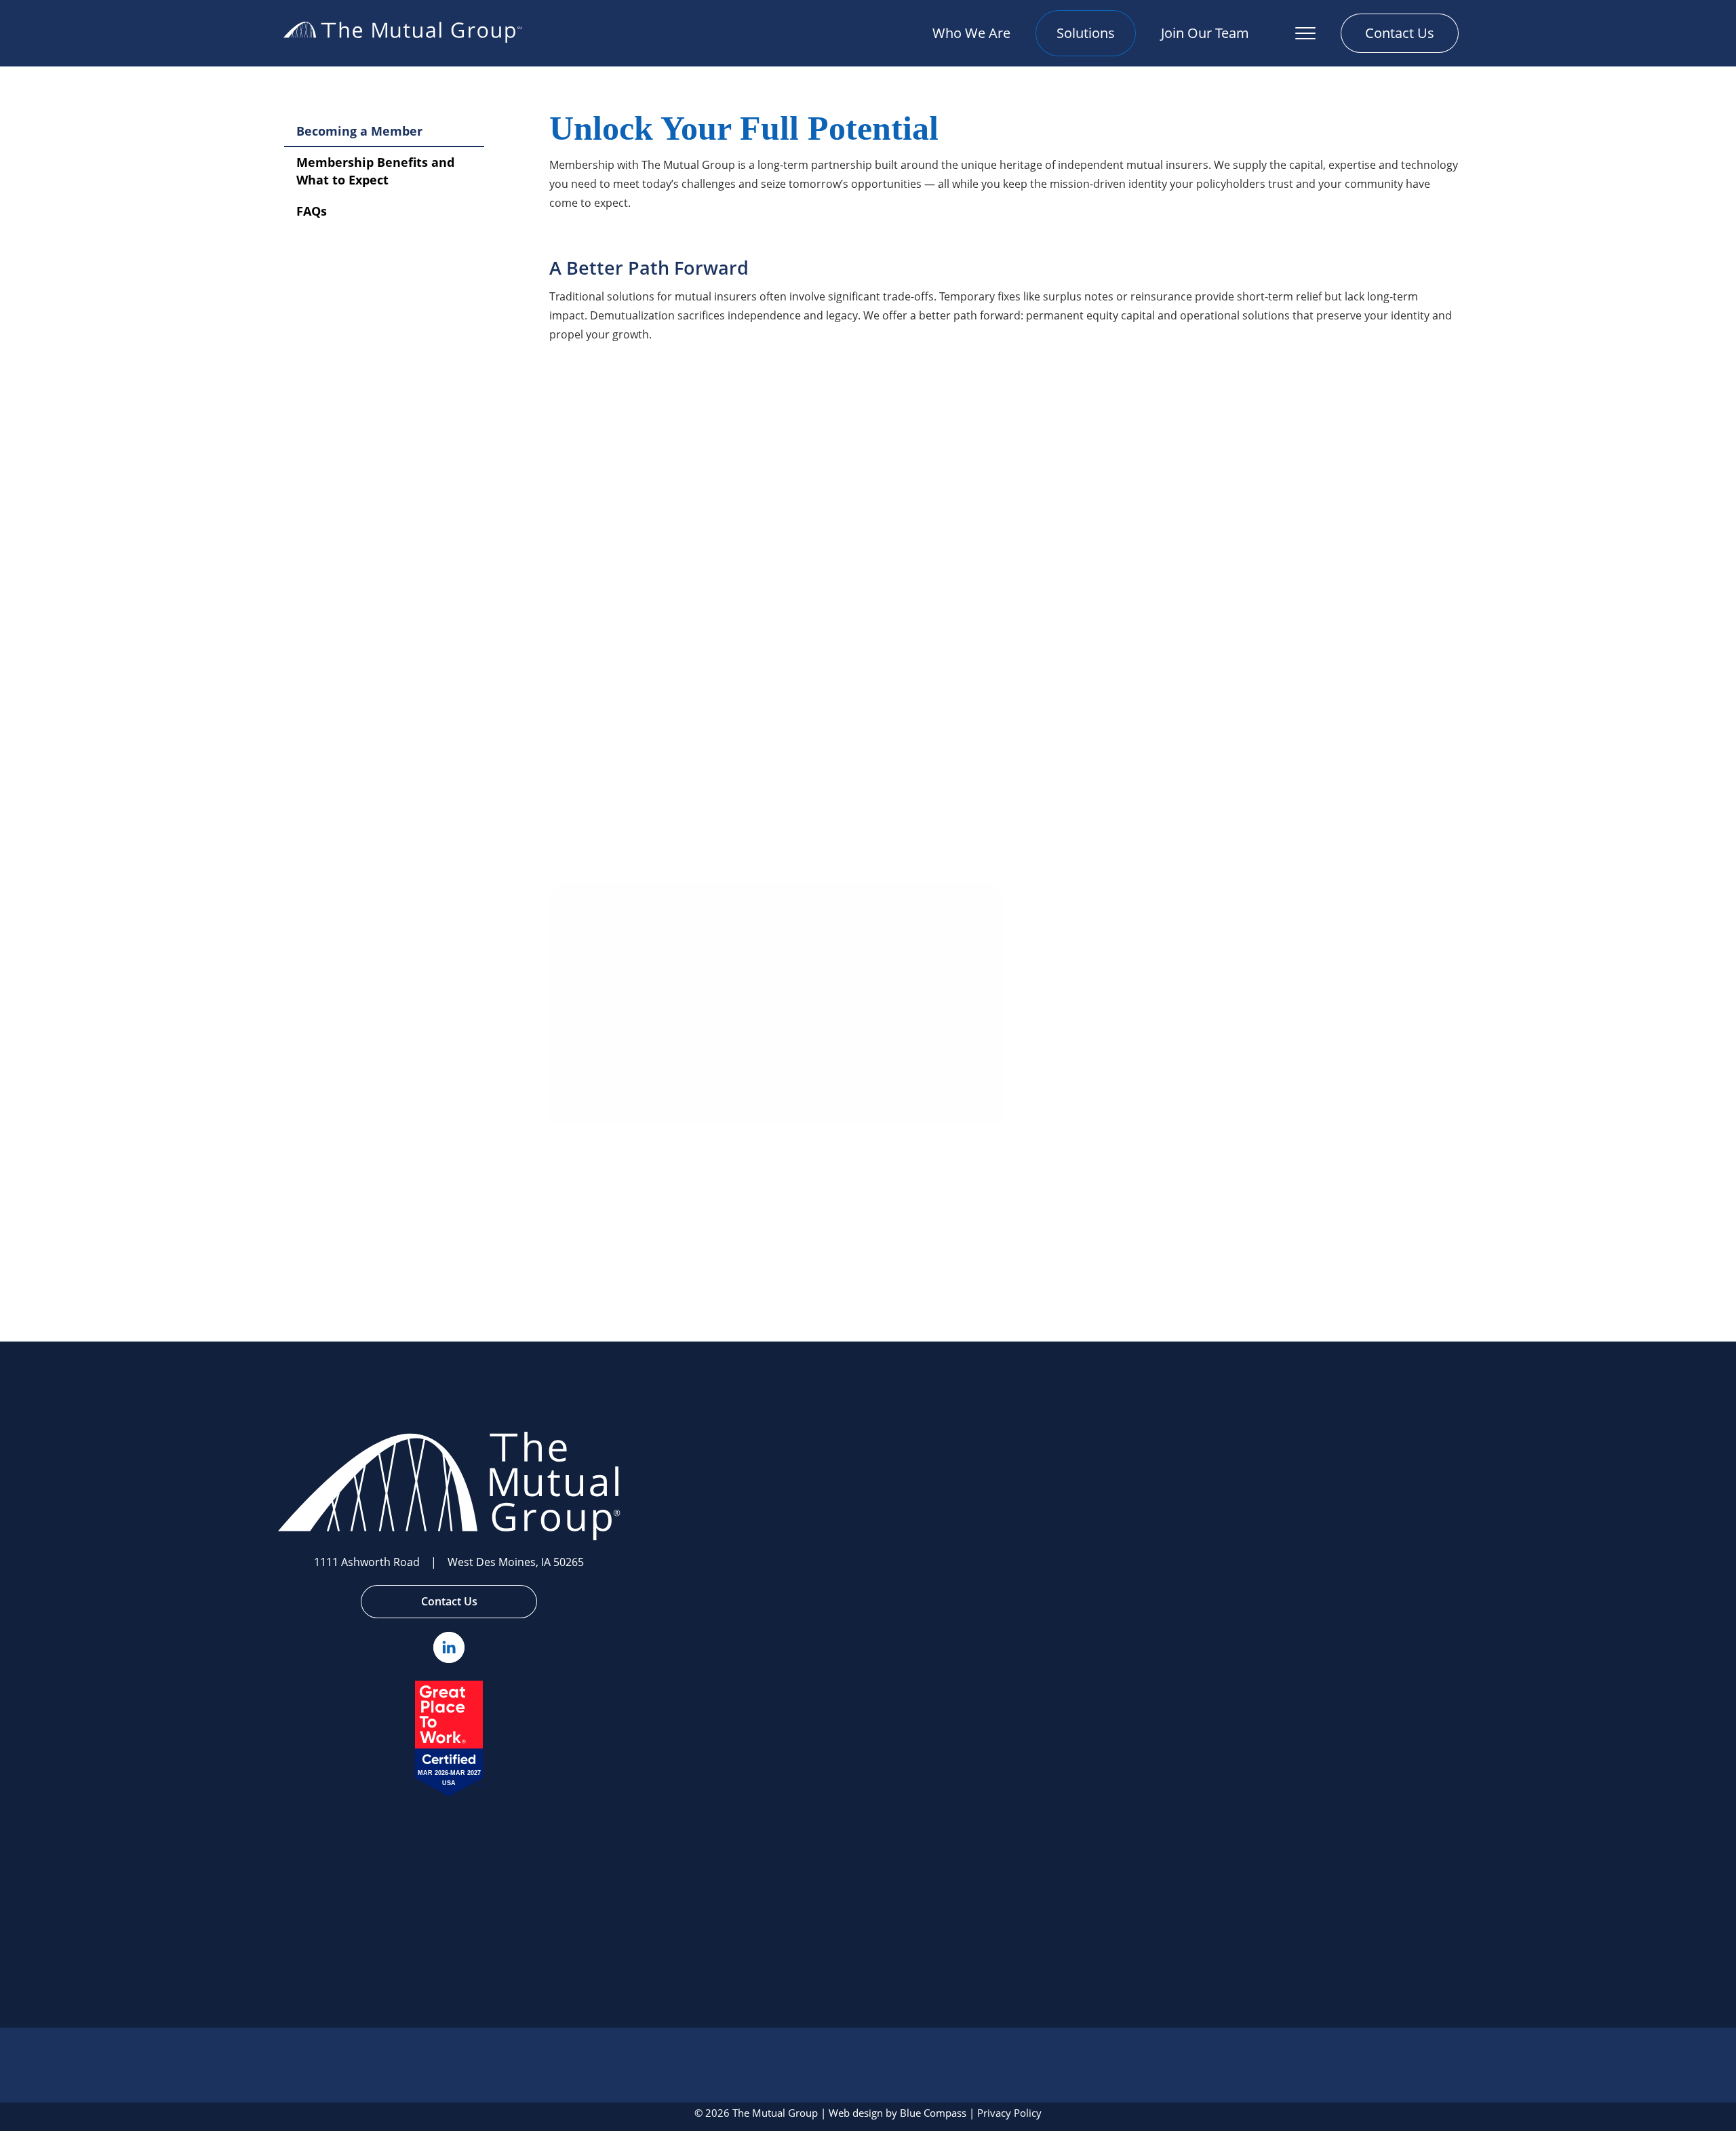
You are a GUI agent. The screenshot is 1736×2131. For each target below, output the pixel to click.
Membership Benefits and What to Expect (375, 171)
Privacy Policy (1009, 2113)
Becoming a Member (359, 131)
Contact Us (449, 1601)
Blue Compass (933, 2113)
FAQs (312, 211)
